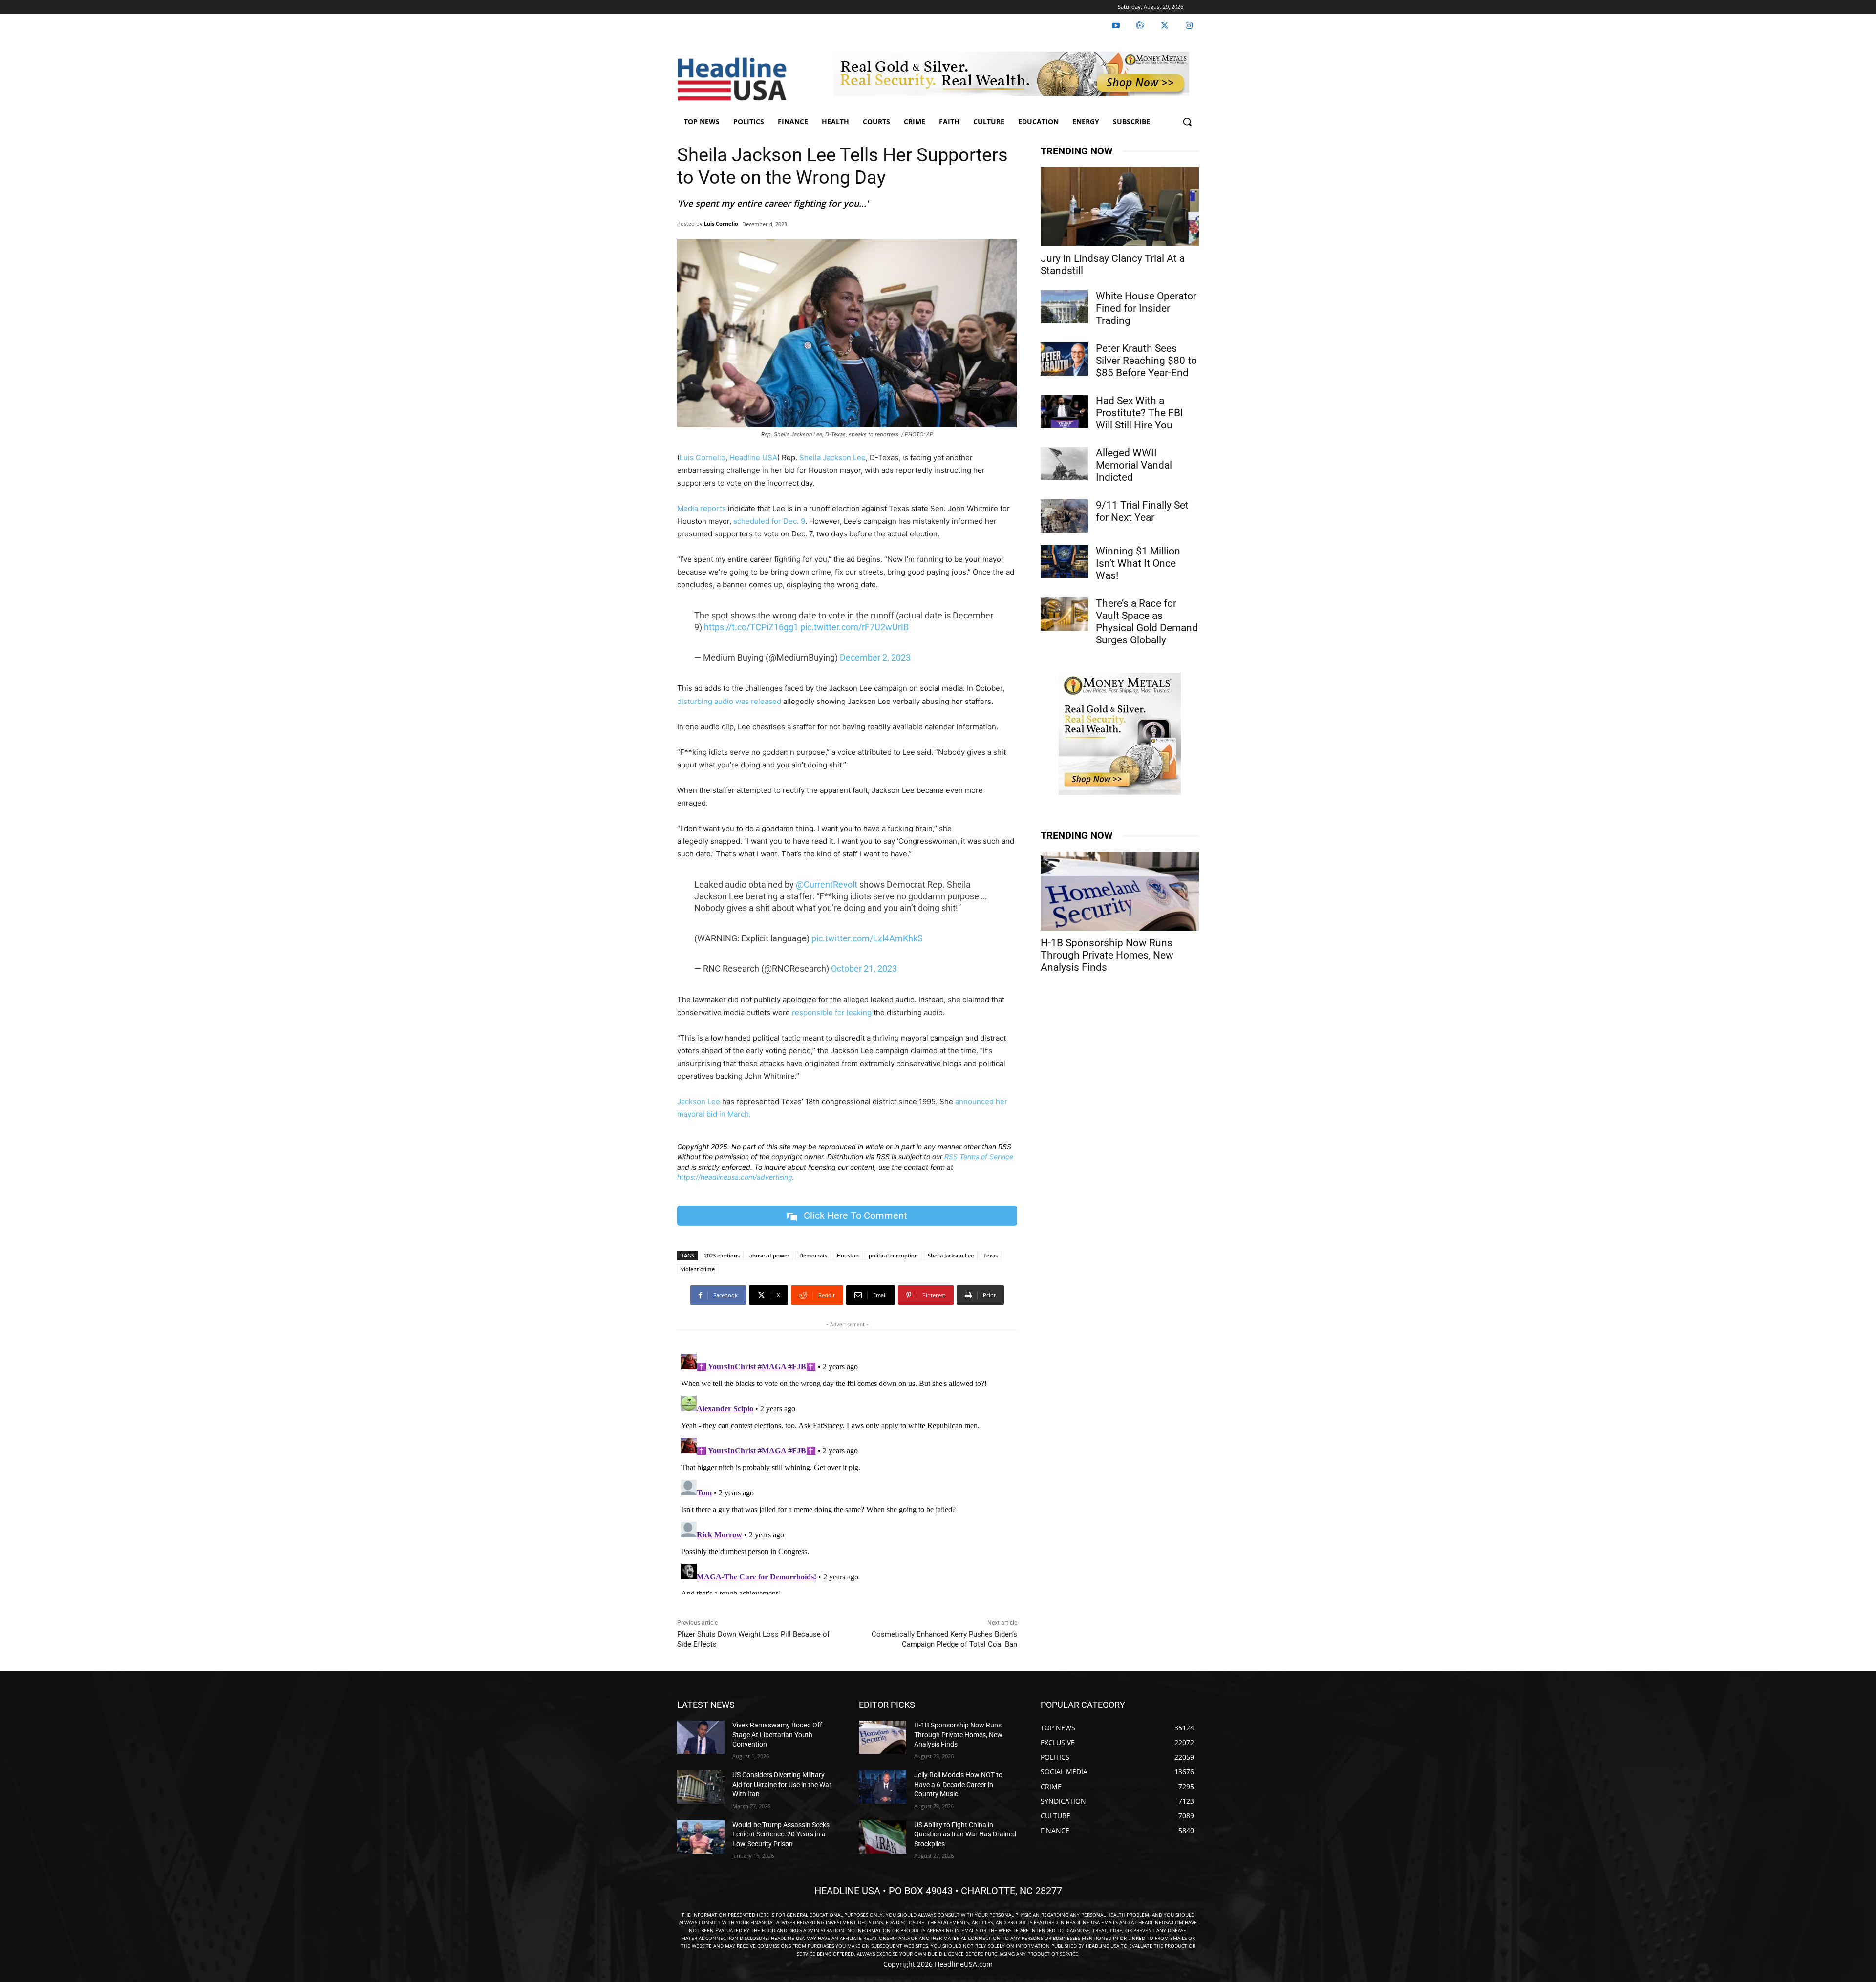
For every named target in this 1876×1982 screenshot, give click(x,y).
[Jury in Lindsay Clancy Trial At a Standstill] (1120, 207)
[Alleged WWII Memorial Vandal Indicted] (1064, 464)
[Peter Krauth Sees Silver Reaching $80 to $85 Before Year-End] (1064, 359)
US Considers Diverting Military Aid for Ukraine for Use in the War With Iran (782, 1784)
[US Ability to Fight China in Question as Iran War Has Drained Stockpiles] (883, 1837)
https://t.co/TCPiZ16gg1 (751, 627)
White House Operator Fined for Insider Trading (1146, 308)
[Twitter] (1165, 26)
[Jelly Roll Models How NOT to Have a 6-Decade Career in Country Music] (883, 1787)
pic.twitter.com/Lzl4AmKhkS (867, 938)
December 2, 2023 (875, 657)
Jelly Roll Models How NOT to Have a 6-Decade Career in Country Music (958, 1784)
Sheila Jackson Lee (832, 458)
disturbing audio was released (729, 701)
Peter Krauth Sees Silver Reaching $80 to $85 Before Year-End (1146, 361)
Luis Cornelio (721, 224)
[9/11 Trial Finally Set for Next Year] (1064, 516)
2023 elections (722, 1255)
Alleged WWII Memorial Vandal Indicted (1134, 465)
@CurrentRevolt (827, 884)
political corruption (893, 1255)
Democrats (813, 1255)
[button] (1187, 122)
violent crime (698, 1269)
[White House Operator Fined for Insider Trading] (1064, 307)
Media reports (702, 508)
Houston (848, 1255)
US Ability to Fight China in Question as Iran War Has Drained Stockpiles (965, 1834)
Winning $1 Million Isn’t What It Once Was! (1138, 563)
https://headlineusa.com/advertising (735, 1177)
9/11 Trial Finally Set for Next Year (1142, 511)
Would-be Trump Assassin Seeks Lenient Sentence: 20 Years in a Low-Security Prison (781, 1834)
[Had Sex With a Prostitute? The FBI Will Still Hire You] (1064, 411)
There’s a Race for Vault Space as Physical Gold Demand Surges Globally (1147, 622)
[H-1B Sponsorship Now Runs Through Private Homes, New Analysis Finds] (1120, 891)
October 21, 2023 (864, 969)
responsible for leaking (832, 1012)
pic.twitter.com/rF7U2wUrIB (854, 627)
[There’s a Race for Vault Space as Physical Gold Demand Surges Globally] (1064, 614)
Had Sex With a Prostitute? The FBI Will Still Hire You (1140, 413)
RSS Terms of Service (979, 1157)
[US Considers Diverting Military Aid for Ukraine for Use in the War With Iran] (701, 1787)
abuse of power (769, 1255)
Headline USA (753, 458)
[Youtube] (1116, 26)
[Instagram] (1189, 26)
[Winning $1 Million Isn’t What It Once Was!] (1064, 562)
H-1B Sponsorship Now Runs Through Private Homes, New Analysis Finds (1107, 955)
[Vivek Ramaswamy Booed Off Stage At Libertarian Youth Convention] (701, 1737)
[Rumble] (1140, 26)
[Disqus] (847, 1472)
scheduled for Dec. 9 (769, 521)
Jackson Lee (699, 1101)
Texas (991, 1255)
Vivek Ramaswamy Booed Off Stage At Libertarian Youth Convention (777, 1735)
